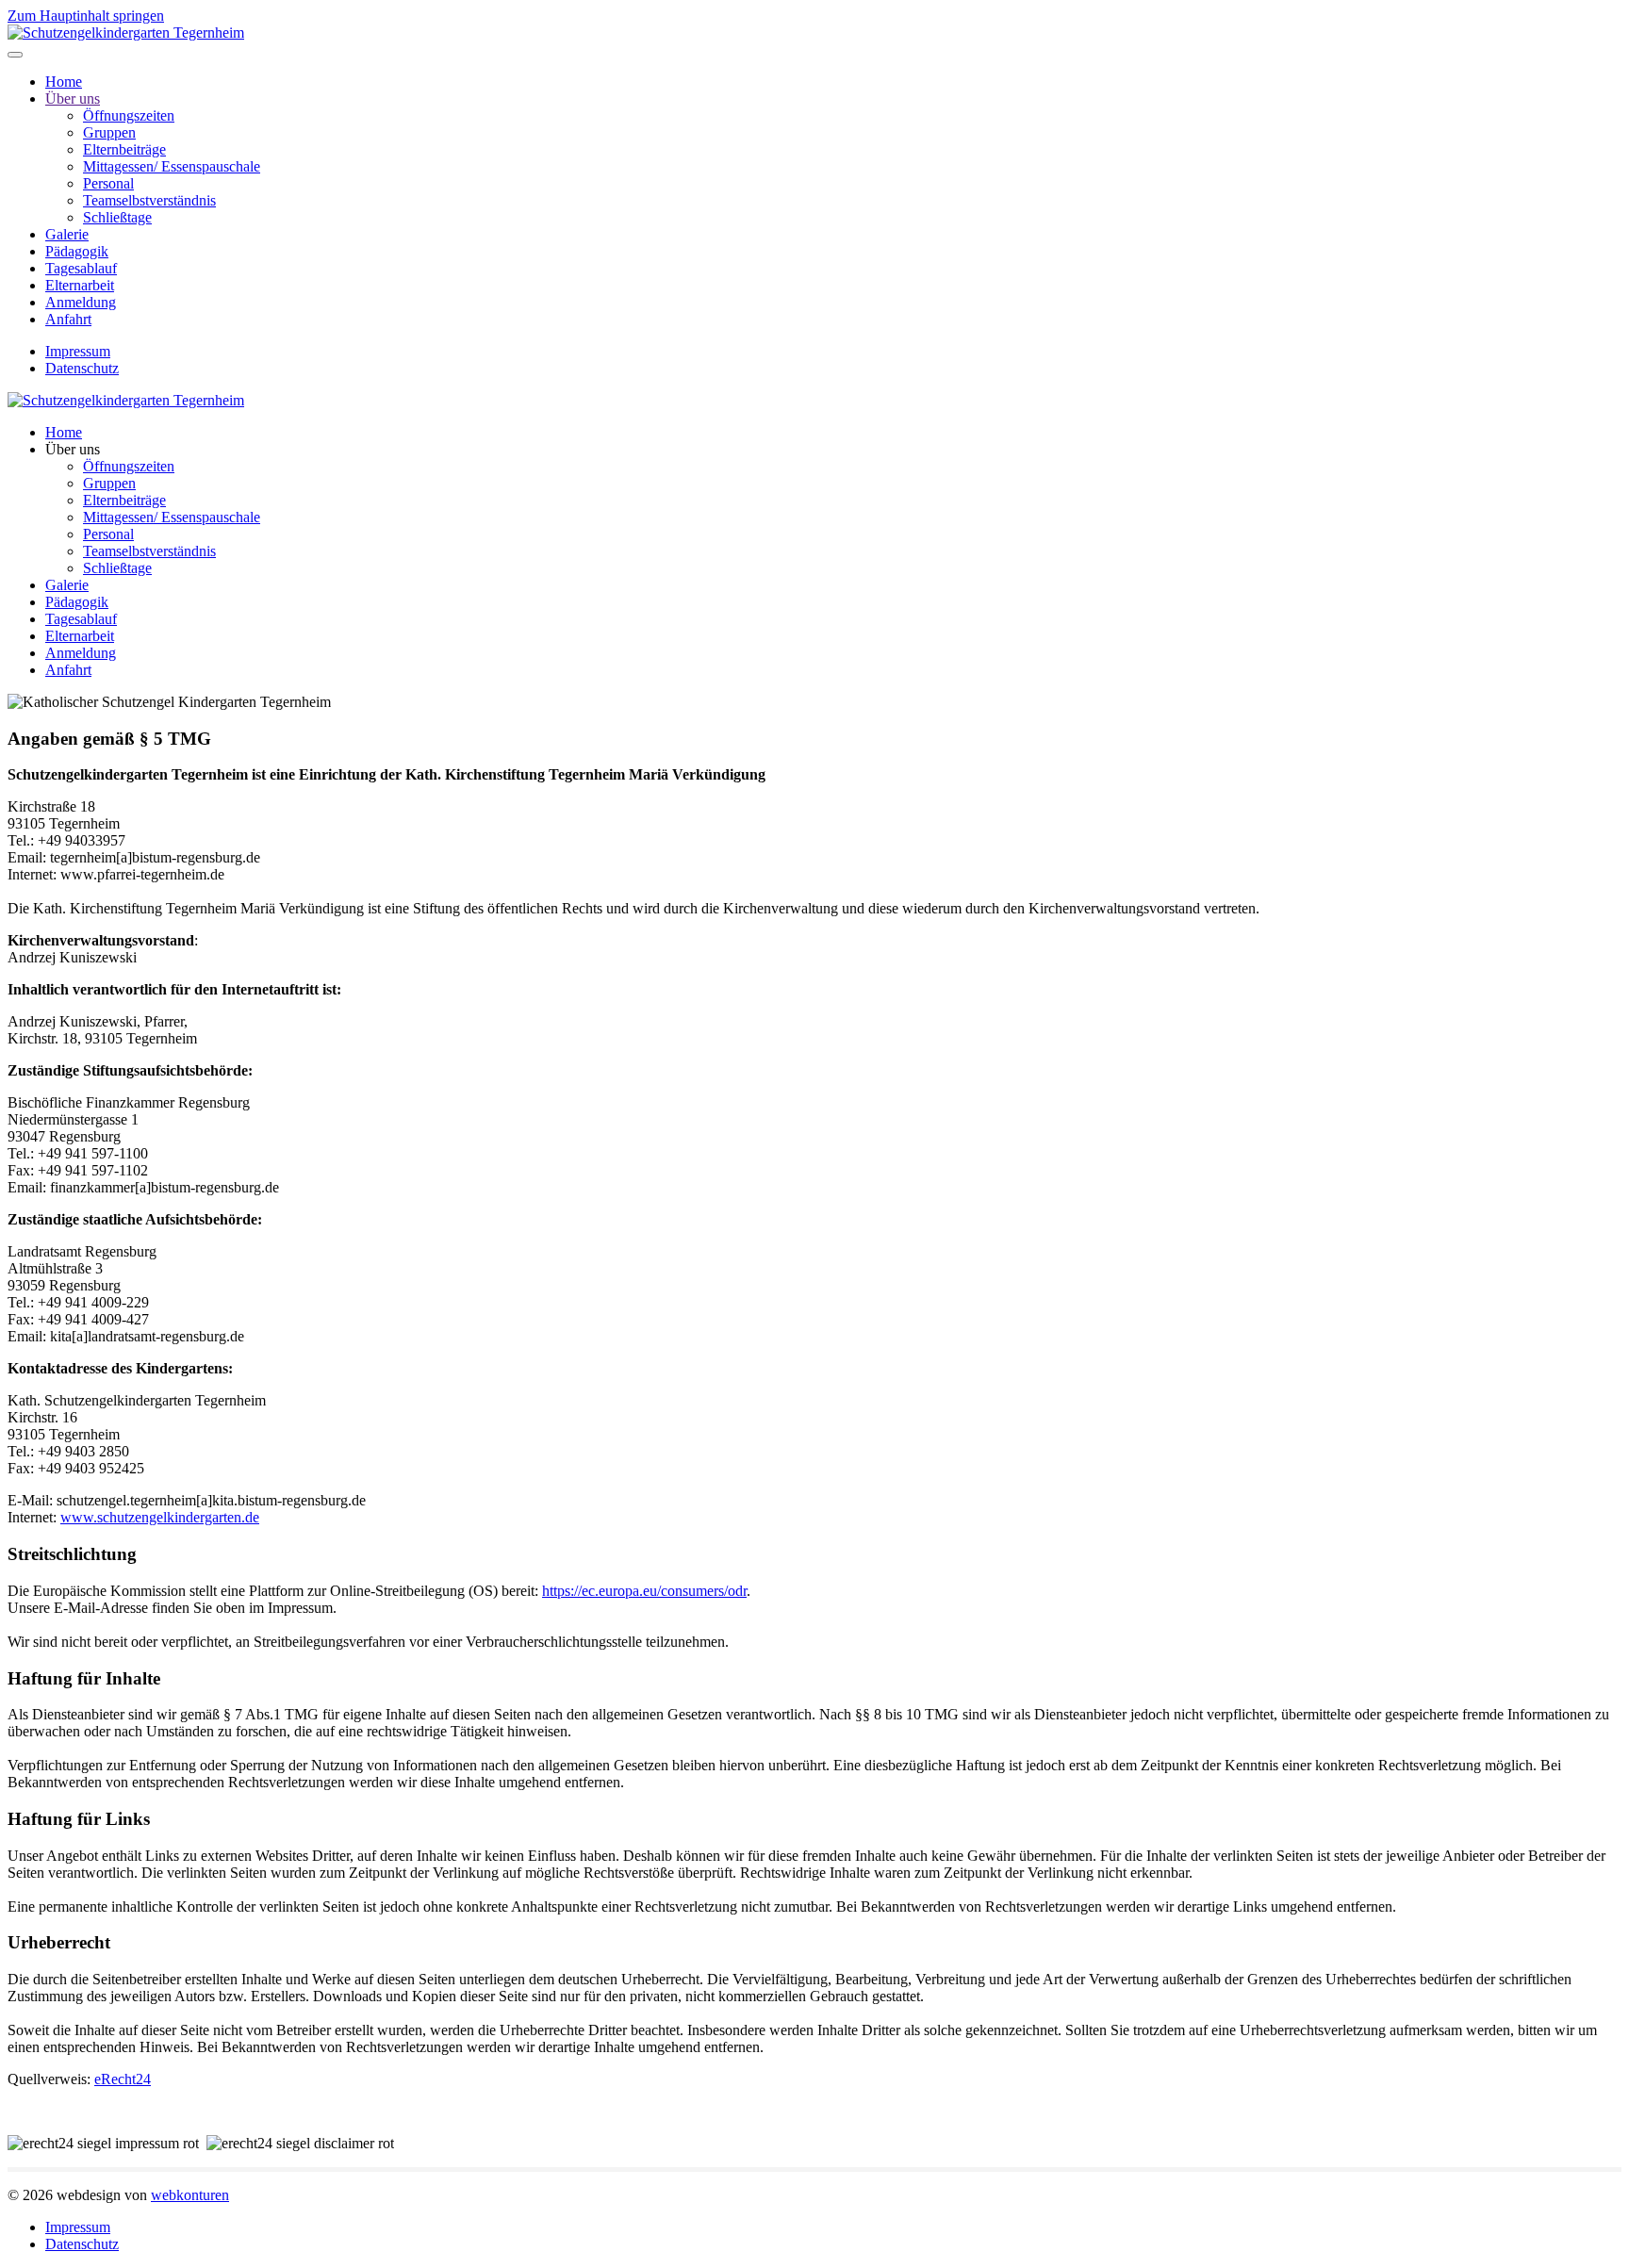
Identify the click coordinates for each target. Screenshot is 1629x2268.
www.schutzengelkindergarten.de (160, 1517)
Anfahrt (68, 319)
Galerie (67, 234)
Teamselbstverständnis (149, 200)
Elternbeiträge (124, 149)
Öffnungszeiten (129, 115)
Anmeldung (81, 302)
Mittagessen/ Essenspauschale (172, 166)
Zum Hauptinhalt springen (86, 16)
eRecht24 (123, 2079)
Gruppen (109, 132)
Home (64, 82)
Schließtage (117, 217)
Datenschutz (82, 368)
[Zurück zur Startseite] (126, 33)
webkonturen (190, 2195)
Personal (108, 183)
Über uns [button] (73, 449)
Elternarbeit (80, 285)
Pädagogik (77, 251)
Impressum (78, 351)
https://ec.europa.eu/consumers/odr (644, 1591)
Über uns (73, 99)
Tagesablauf (81, 268)
